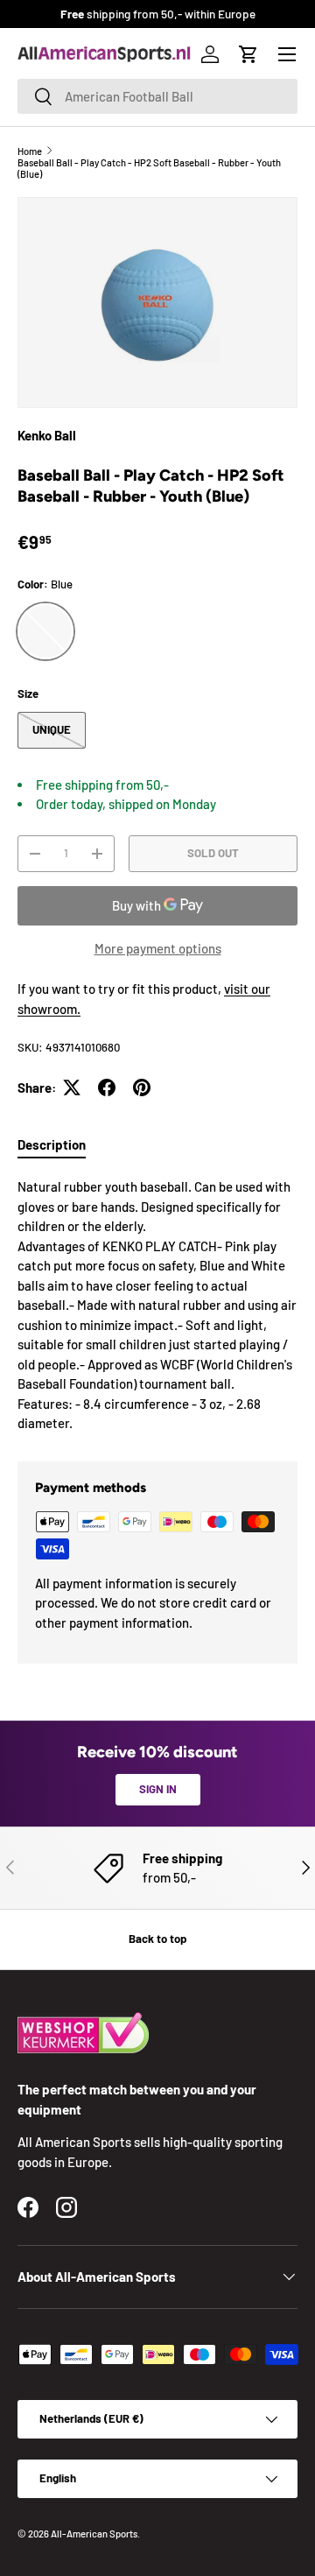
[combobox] (157, 96)
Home (30, 151)
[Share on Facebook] (107, 1087)
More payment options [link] (158, 948)
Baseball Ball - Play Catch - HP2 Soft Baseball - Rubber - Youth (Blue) (149, 168)
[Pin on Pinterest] (142, 1087)
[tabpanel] (157, 1305)
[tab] (52, 1144)
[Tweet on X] (72, 1087)
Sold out (213, 853)
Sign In (158, 1789)
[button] (248, 54)
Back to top (157, 1939)
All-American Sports (94, 2534)
